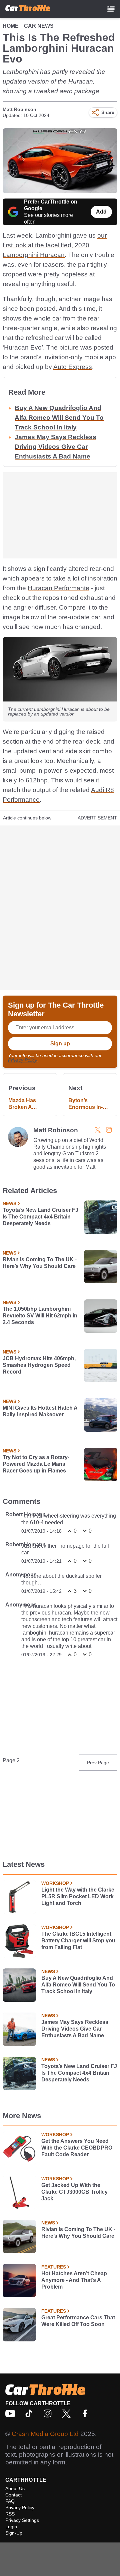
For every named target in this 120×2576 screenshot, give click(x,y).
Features (54, 2267)
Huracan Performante (58, 588)
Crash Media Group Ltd (45, 2434)
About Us (15, 2488)
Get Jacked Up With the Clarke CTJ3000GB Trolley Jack (74, 2192)
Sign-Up (14, 2533)
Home (11, 26)
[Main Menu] (111, 9)
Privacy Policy (22, 1060)
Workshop (55, 1883)
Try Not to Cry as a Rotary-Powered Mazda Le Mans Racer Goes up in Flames (36, 1464)
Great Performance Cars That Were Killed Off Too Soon (78, 2321)
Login (11, 2527)
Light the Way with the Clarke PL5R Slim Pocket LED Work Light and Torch (78, 1896)
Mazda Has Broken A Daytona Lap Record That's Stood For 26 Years (26, 1104)
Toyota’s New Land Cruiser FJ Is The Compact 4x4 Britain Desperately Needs (40, 1217)
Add (101, 212)
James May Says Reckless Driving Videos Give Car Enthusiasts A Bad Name (55, 447)
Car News (39, 26)
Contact (13, 2495)
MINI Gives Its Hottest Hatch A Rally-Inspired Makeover (40, 1411)
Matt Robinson (19, 109)
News (9, 1203)
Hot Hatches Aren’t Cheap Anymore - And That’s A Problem (74, 2280)
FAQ (10, 2501)
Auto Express (73, 367)
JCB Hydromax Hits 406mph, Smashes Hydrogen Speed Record (39, 1365)
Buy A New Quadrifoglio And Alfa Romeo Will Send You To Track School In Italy (59, 418)
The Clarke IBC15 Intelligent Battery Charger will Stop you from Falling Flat (78, 1941)
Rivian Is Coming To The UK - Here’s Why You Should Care (40, 1263)
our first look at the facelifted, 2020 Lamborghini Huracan (55, 245)
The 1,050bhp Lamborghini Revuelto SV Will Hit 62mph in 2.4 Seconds (40, 1316)
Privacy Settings (22, 2520)
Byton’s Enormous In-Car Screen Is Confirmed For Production (90, 1104)
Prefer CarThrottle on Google (51, 205)
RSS (10, 2514)
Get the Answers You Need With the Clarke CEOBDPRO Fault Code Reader (77, 2148)
